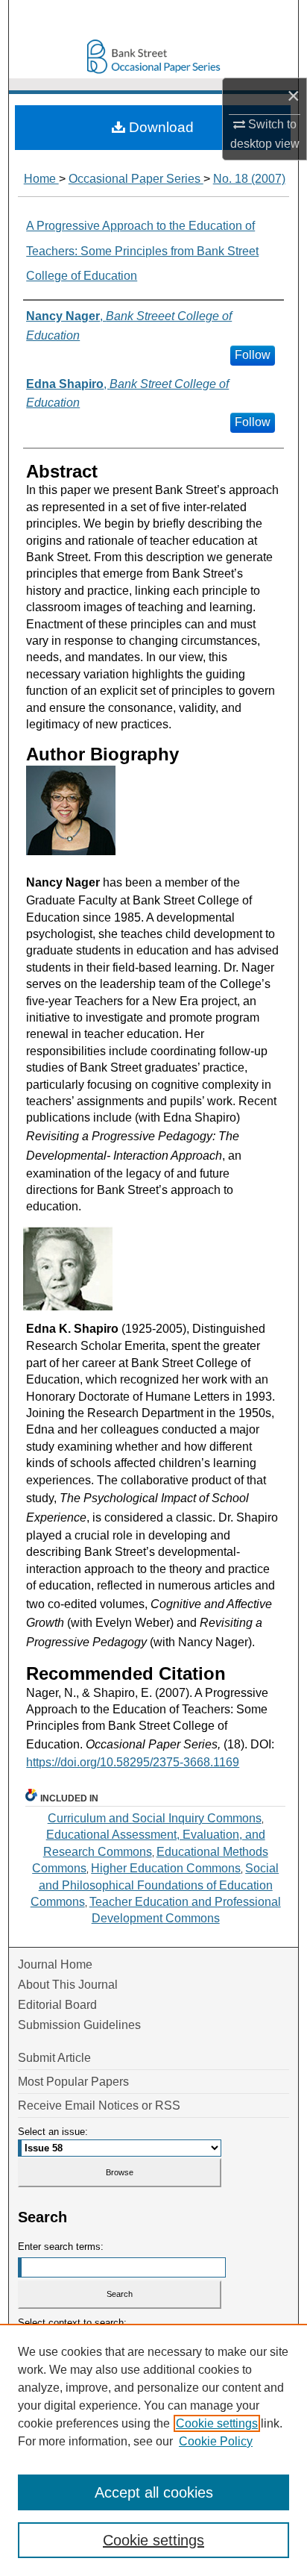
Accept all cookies (154, 2492)
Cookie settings (217, 2423)
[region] (153, 2450)
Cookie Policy (216, 2441)
